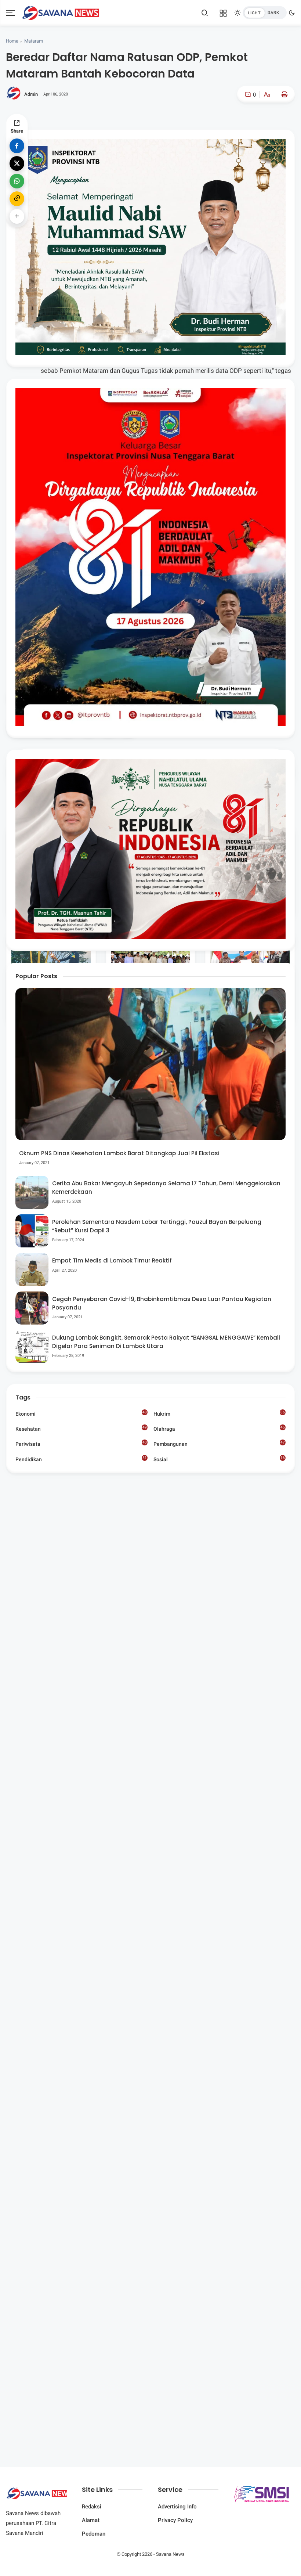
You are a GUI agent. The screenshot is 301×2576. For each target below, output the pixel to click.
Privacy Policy (175, 2520)
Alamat (91, 2520)
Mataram (34, 41)
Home (12, 41)
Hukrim (219, 1413)
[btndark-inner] (265, 13)
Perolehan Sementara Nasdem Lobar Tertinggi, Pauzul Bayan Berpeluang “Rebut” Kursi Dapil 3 (157, 1226)
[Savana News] (61, 12)
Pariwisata (81, 1444)
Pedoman (94, 2534)
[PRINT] (283, 94)
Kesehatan (81, 1428)
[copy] (17, 199)
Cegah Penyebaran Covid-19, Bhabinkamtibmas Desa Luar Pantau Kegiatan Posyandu (162, 1303)
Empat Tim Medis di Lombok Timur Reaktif (112, 1260)
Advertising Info (177, 2507)
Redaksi (92, 2507)
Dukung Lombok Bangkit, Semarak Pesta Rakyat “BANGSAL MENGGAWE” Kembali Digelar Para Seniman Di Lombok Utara (166, 1342)
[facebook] (17, 146)
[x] (17, 163)
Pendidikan (81, 1459)
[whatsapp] (17, 181)
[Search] (205, 13)
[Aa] (267, 95)
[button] (245, 125)
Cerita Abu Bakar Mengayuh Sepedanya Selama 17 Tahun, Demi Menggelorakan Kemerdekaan (166, 1188)
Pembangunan (219, 1444)
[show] (17, 216)
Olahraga (219, 1428)
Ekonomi (81, 1413)
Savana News (170, 2554)
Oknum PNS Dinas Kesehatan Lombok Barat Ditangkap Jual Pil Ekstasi (119, 1153)
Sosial (219, 1460)
